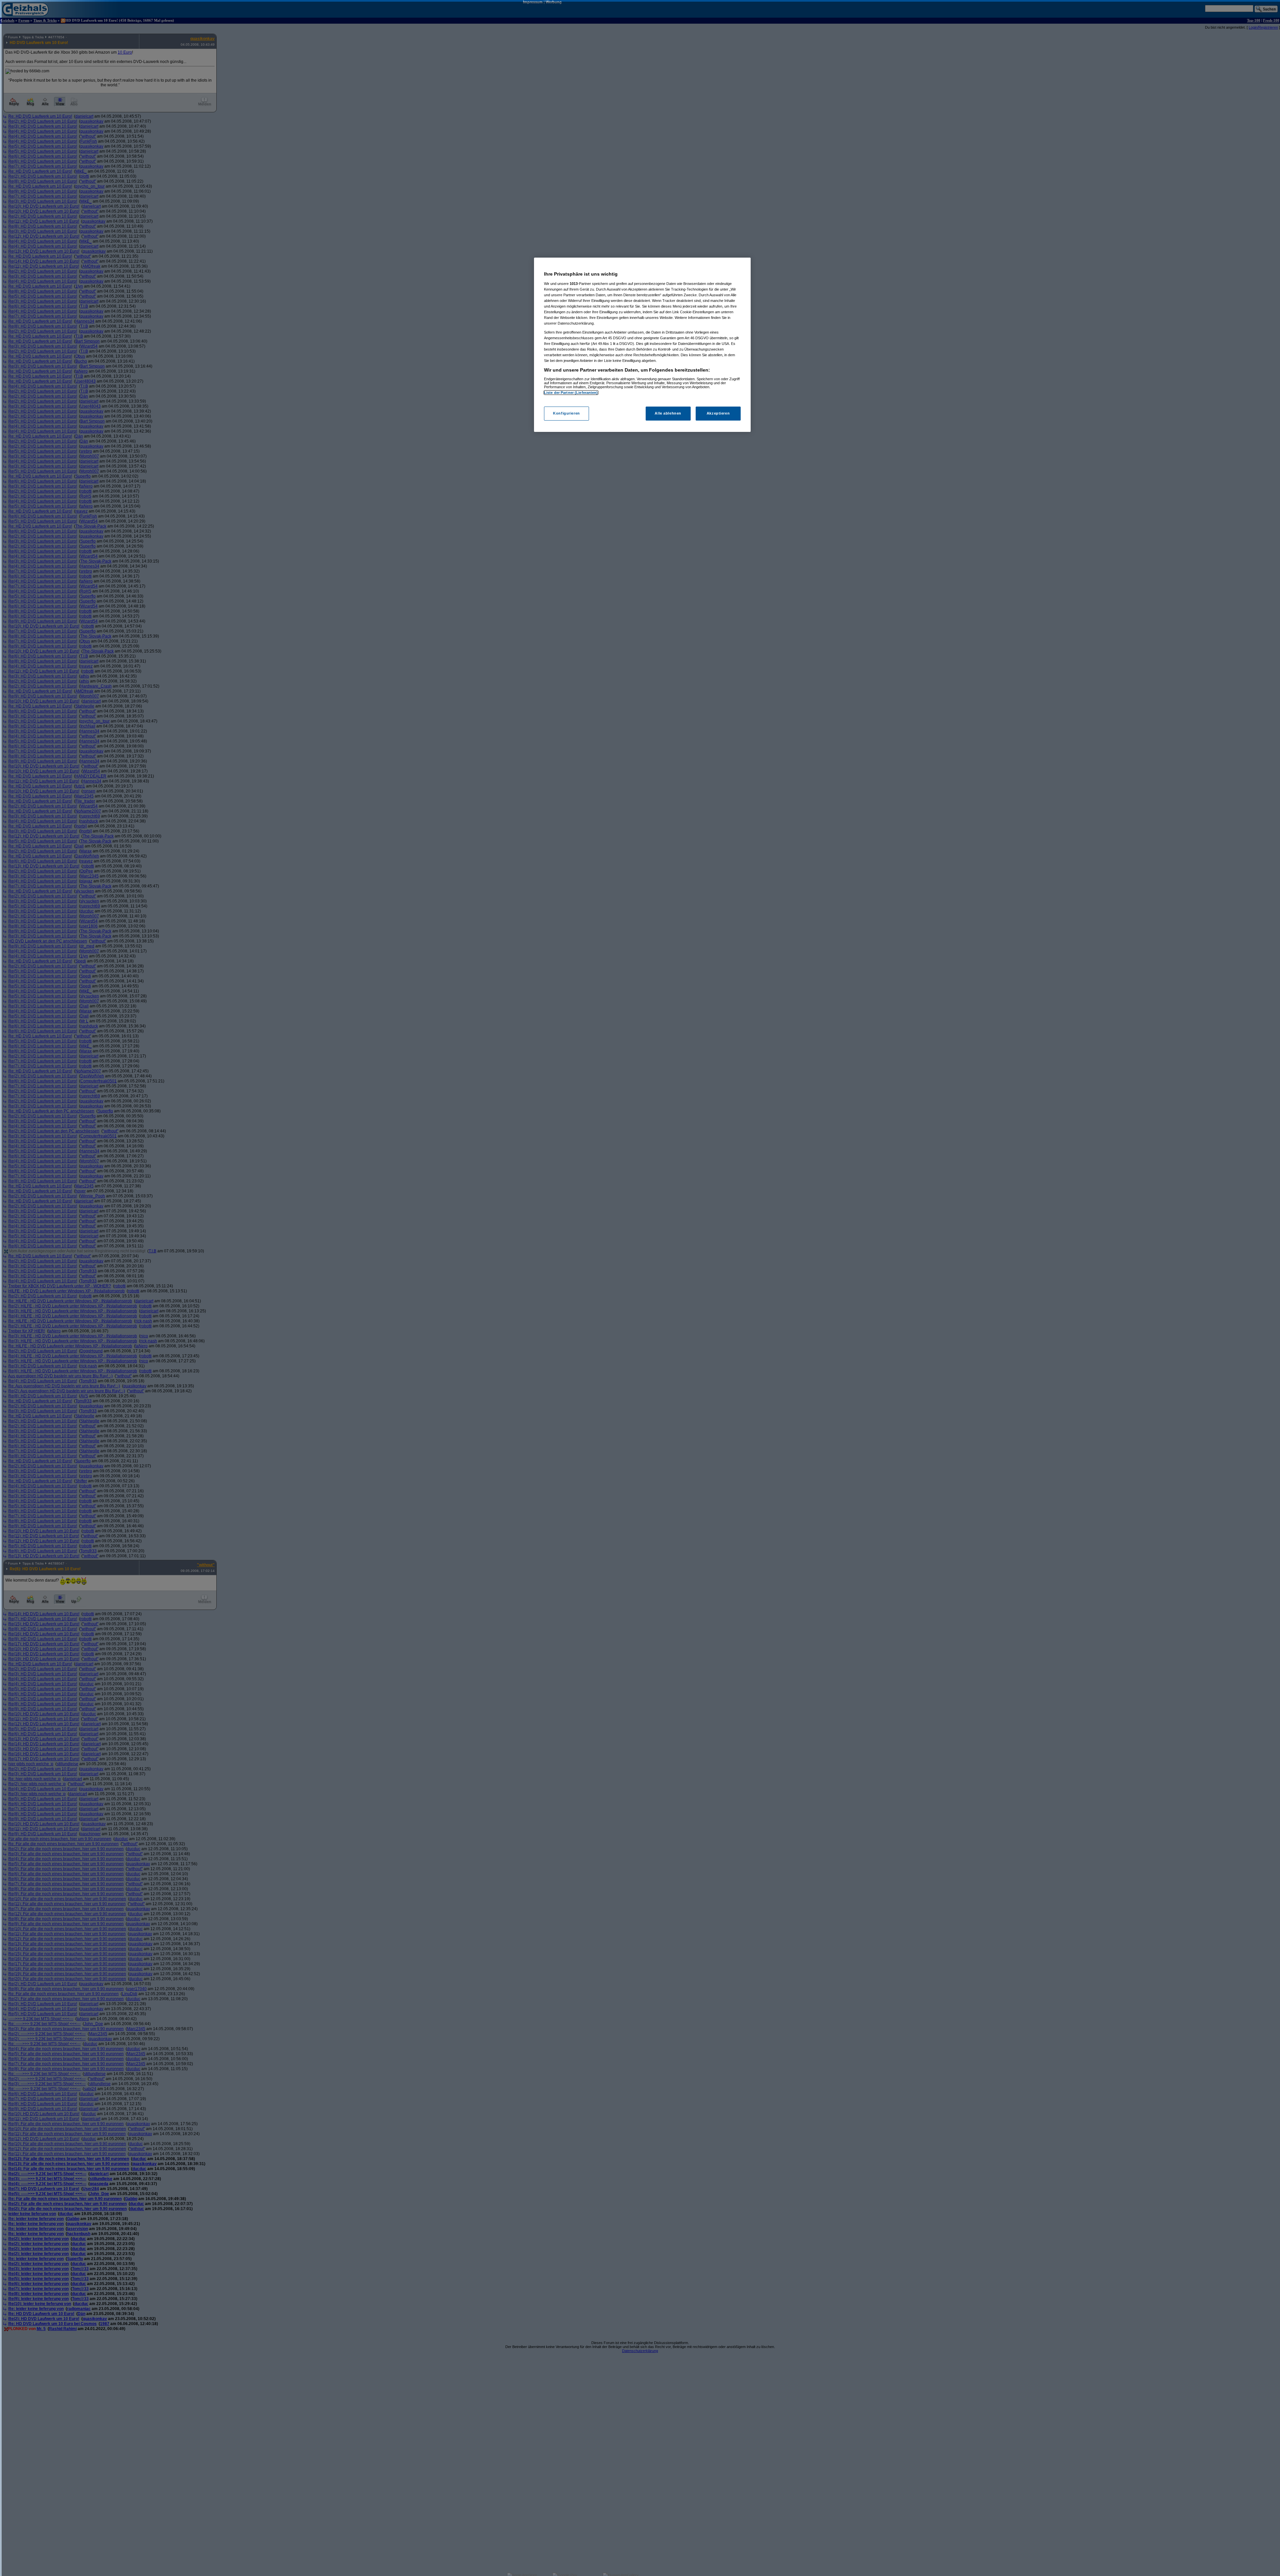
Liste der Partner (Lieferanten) (571, 393)
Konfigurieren (566, 413)
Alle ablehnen (668, 413)
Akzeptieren (718, 413)
